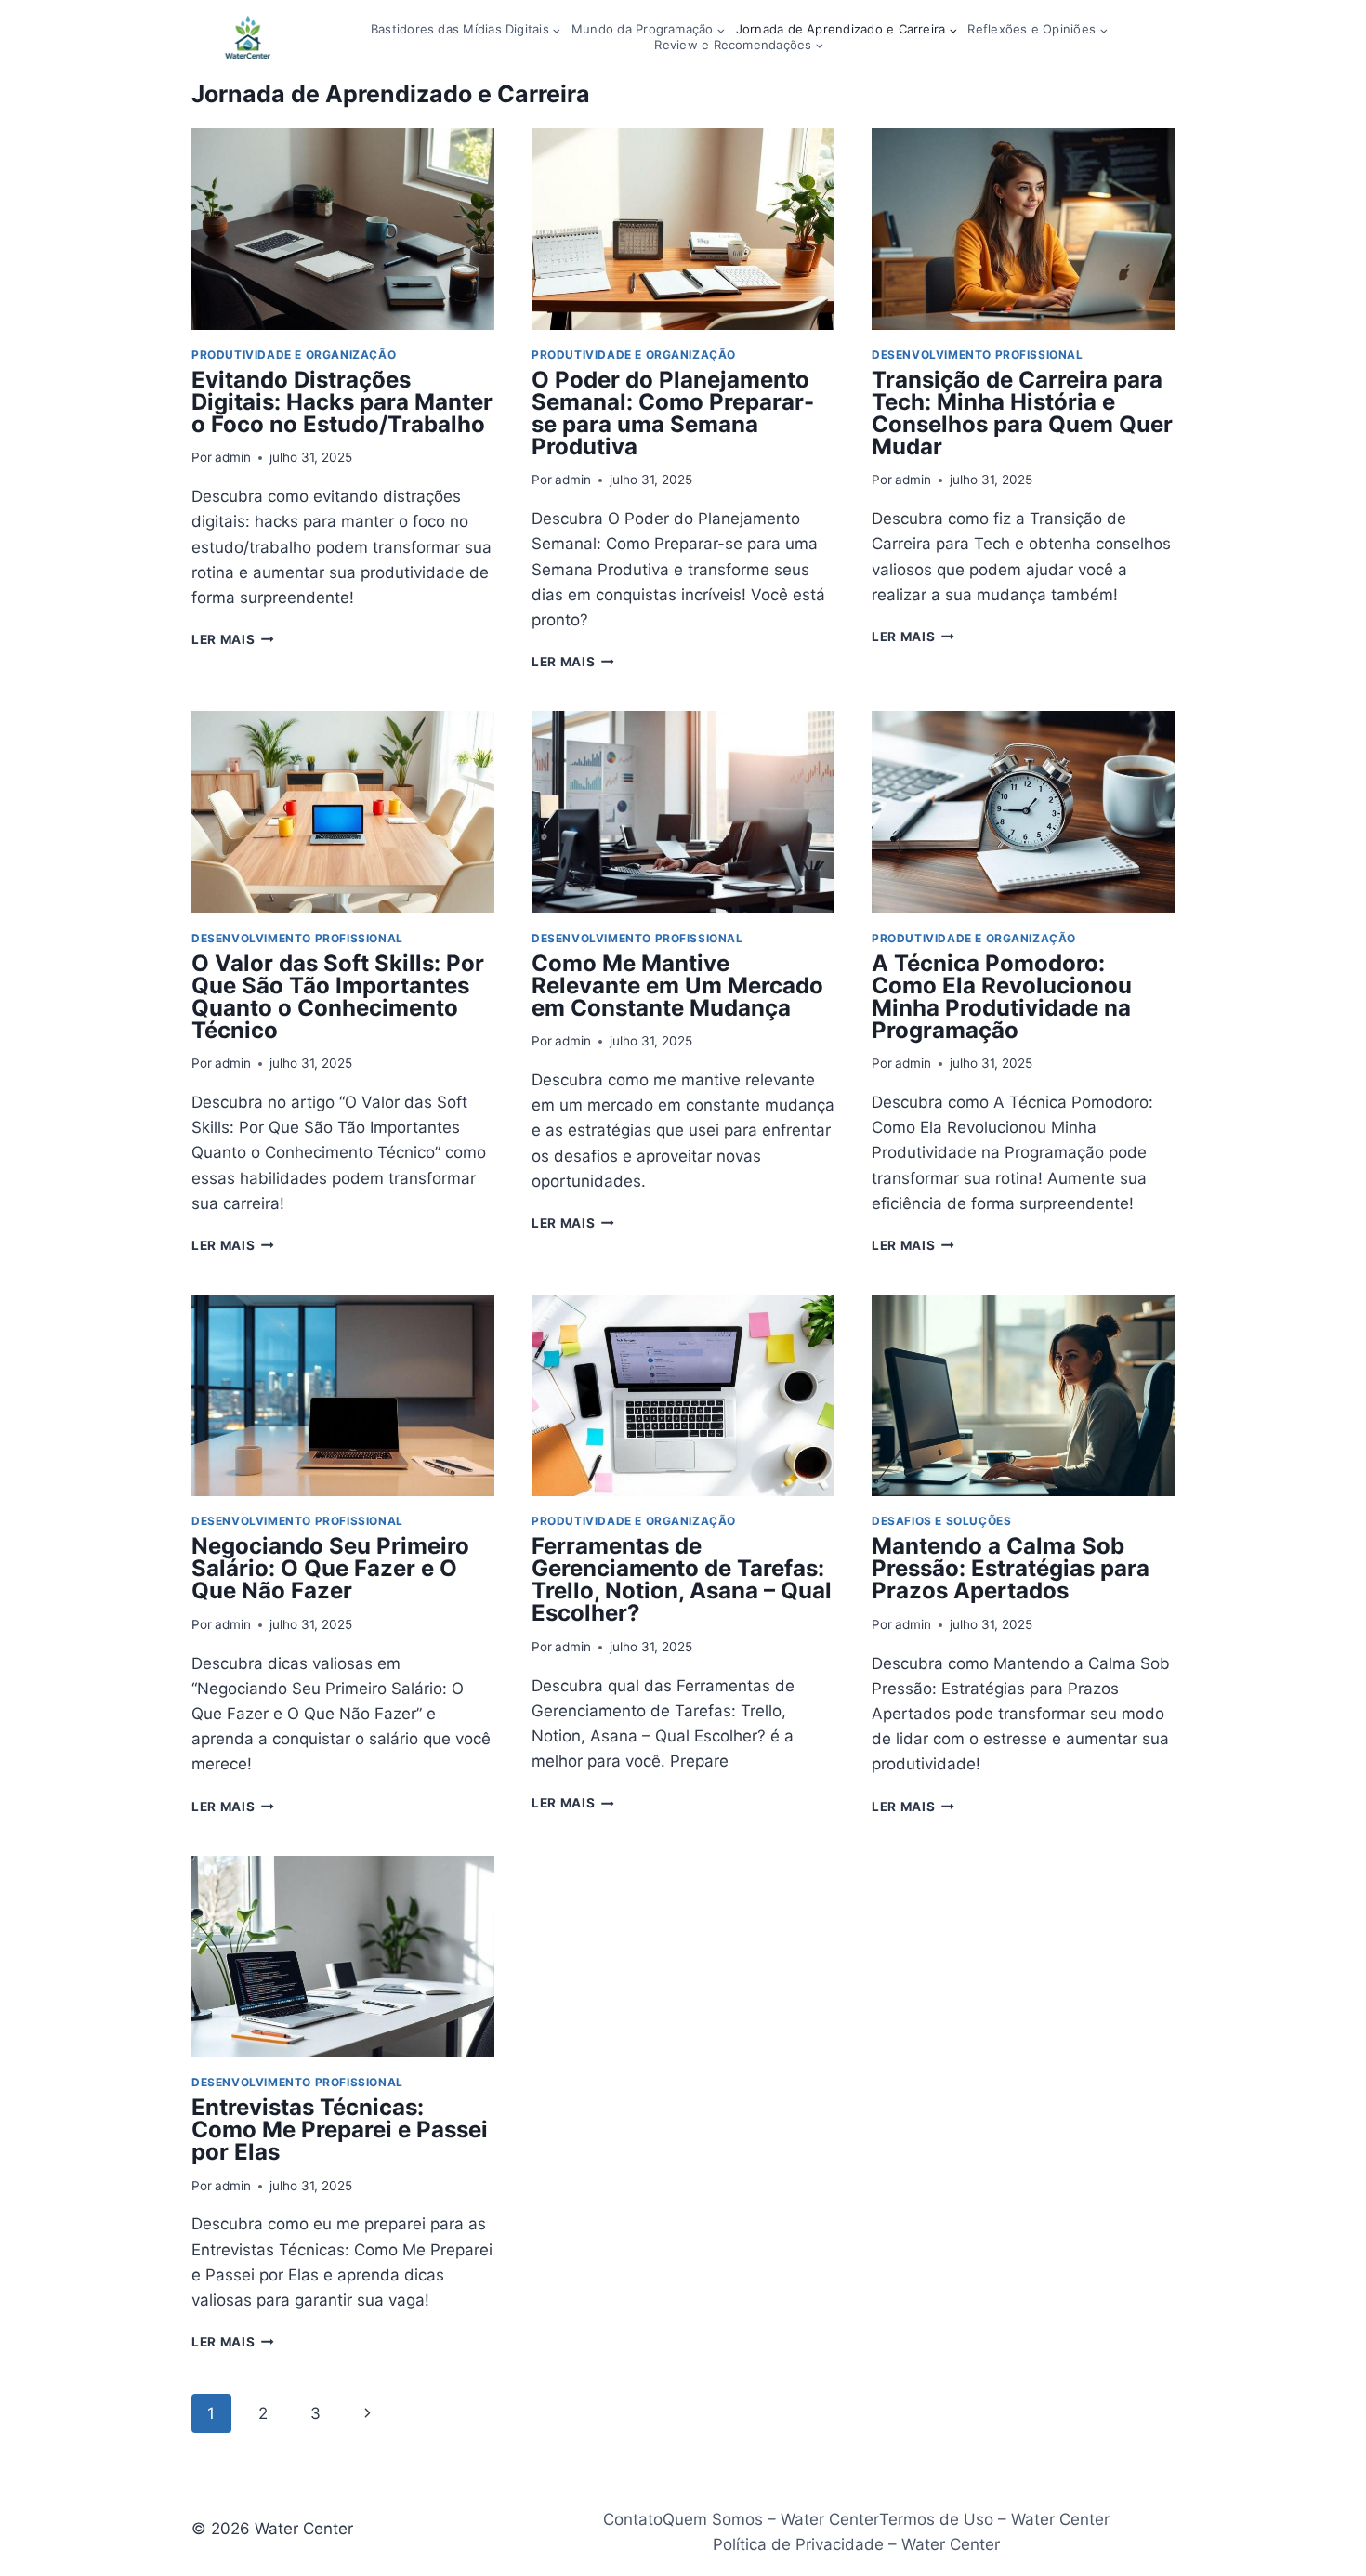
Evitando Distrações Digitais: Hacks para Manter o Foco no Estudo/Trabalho (342, 402)
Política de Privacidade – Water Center (856, 2544)
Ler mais (233, 639)
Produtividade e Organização (294, 355)
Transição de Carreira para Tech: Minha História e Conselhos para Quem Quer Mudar (1022, 413)
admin (233, 457)
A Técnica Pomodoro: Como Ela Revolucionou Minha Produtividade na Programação (1002, 997)
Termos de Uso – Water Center (994, 2519)
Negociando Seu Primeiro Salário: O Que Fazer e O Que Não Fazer (330, 1568)
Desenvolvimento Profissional (978, 355)
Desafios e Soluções (941, 1521)
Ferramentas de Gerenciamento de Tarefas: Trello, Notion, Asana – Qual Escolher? (682, 1579)
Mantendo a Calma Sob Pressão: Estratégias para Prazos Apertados (1011, 1568)
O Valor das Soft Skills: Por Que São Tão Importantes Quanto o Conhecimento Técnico (338, 997)
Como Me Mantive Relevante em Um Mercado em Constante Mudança (677, 986)
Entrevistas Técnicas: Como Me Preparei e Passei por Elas (340, 2129)
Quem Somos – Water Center (771, 2519)
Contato (633, 2519)
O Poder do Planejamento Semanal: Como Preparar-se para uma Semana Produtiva (673, 413)
